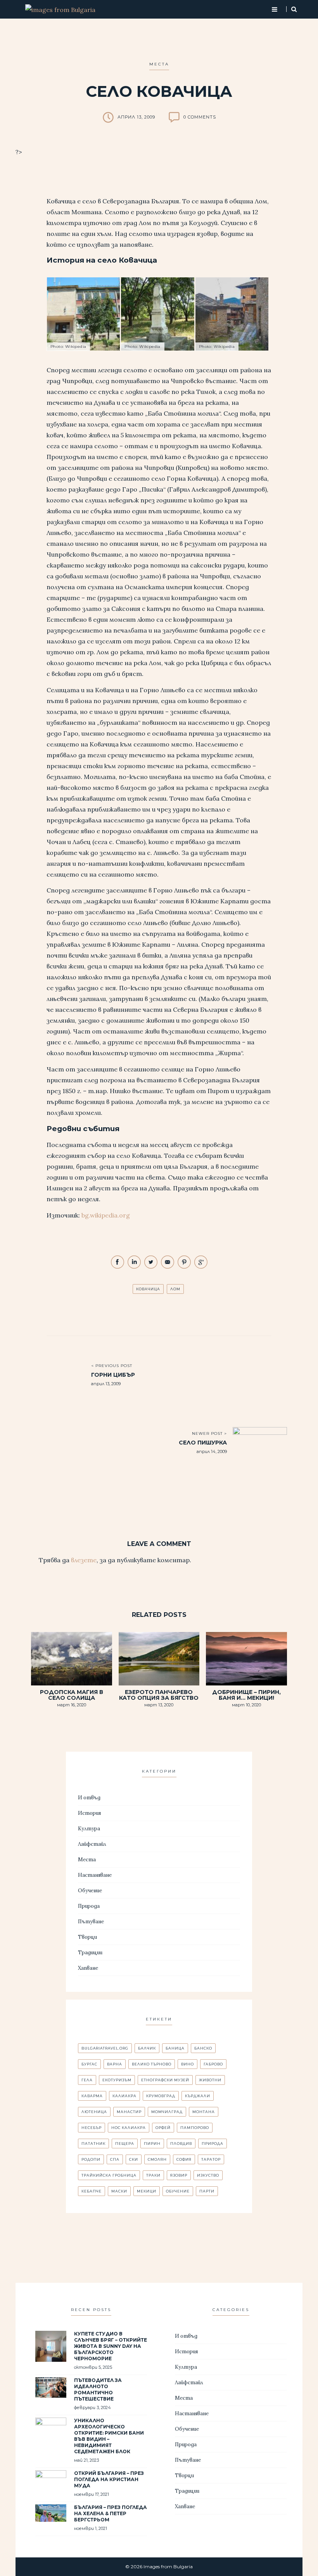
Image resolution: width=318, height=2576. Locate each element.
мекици (147, 2191)
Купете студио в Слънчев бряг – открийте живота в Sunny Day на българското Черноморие (111, 2346)
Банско (203, 2048)
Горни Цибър (113, 1375)
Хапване (88, 1968)
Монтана (204, 2112)
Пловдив (181, 2144)
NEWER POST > (209, 1433)
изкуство (208, 2175)
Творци (87, 1937)
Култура (89, 1829)
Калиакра (124, 2096)
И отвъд (89, 1798)
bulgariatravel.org (105, 2048)
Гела (87, 2080)
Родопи (91, 2159)
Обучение (90, 1891)
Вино (188, 2064)
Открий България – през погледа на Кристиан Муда (109, 2479)
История (89, 1813)
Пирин (152, 2144)
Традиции (90, 1953)
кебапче (92, 2191)
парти (207, 2191)
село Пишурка (203, 1443)
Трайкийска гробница (109, 2175)
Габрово (213, 2064)
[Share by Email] (168, 1267)
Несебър (92, 2128)
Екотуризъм (117, 2080)
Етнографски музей (165, 2080)
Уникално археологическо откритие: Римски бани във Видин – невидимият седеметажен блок (109, 2436)
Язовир (179, 2175)
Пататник (93, 2144)
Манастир (129, 2112)
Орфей (163, 2128)
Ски (134, 2159)
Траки (153, 2175)
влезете (84, 1560)
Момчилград (167, 2112)
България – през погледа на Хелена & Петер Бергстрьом (111, 2513)
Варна (115, 2064)
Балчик (147, 2048)
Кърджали (198, 2096)
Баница (175, 2048)
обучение (178, 2191)
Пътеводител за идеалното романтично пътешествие (98, 2389)
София (184, 2159)
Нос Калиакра (129, 2128)
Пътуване (91, 1922)
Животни (210, 2080)
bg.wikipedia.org (106, 1215)
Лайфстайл (92, 1844)
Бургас (89, 2064)
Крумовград (161, 2096)
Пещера (125, 2144)
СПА (115, 2159)
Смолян (157, 2159)
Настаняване (95, 1875)
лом (175, 1289)
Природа (89, 1906)
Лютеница (94, 2112)
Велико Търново (152, 2064)
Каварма (92, 2096)
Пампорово (195, 2128)
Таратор (211, 2159)
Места (159, 64)
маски (119, 2191)
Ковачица (148, 1289)
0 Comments (200, 117)
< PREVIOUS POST (112, 1366)
